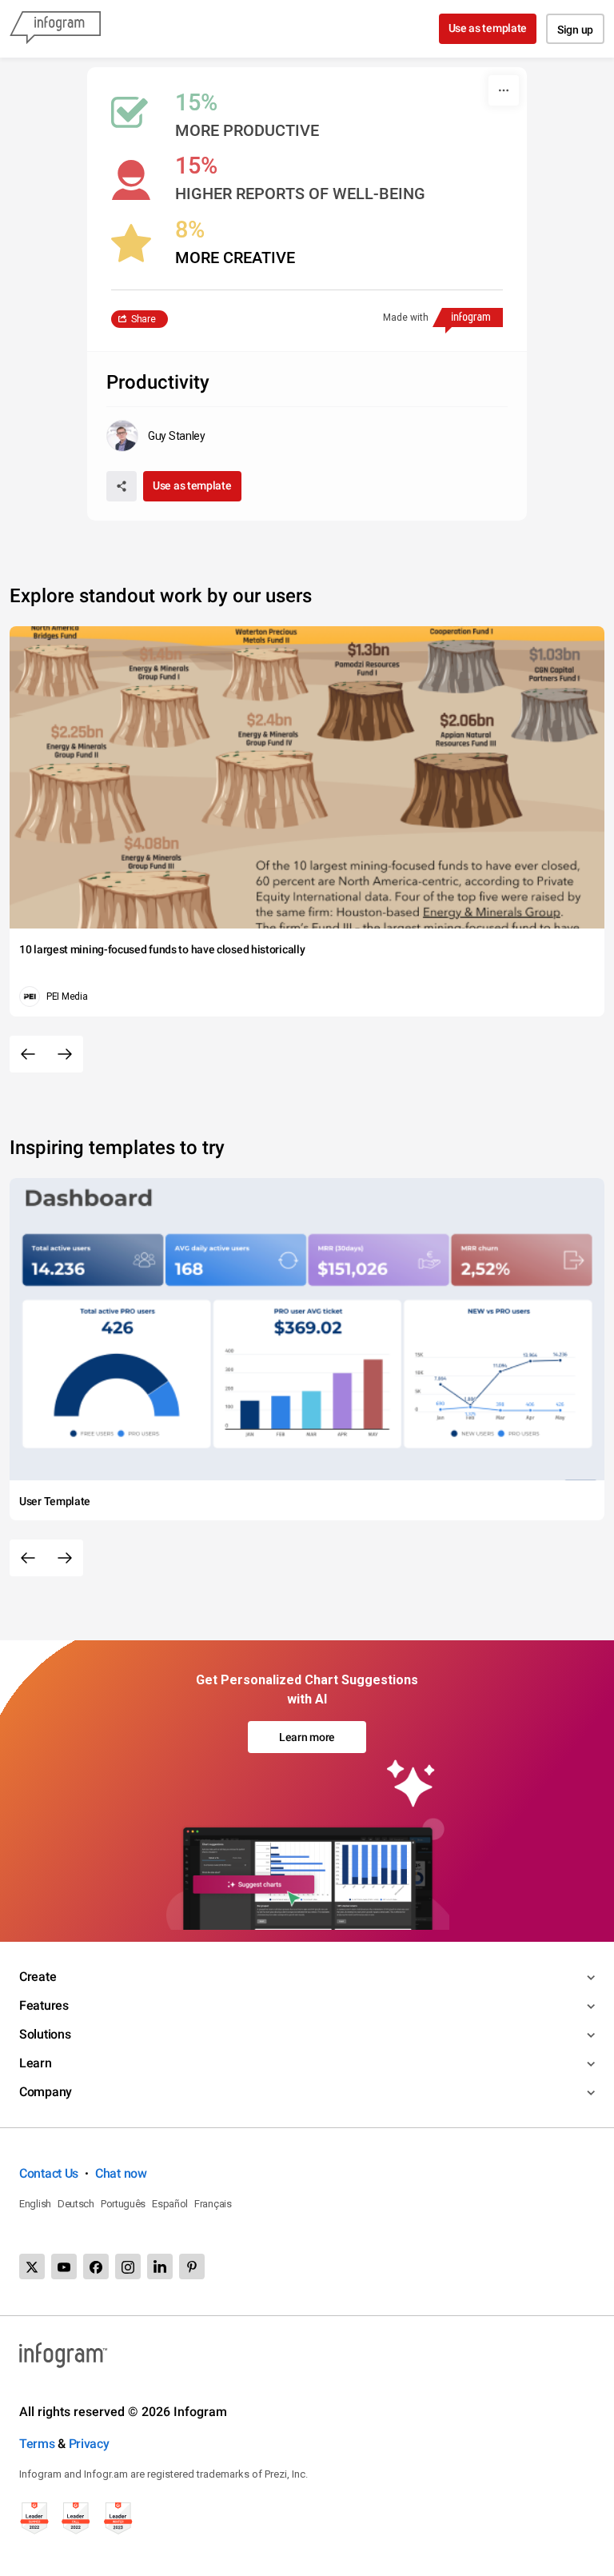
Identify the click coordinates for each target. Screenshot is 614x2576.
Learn (36, 2063)
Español (170, 2204)
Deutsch (76, 2204)
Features (44, 2005)
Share (144, 319)
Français (213, 2204)
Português (123, 2204)
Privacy (89, 2444)
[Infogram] (55, 29)
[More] (504, 90)
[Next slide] (65, 1054)
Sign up (575, 30)
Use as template (488, 28)
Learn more (307, 1737)
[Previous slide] (28, 1054)
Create (38, 1977)
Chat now (121, 2173)
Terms (37, 2444)
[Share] (122, 486)
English (35, 2204)
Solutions (45, 2034)
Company (46, 2092)
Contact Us (49, 2173)
